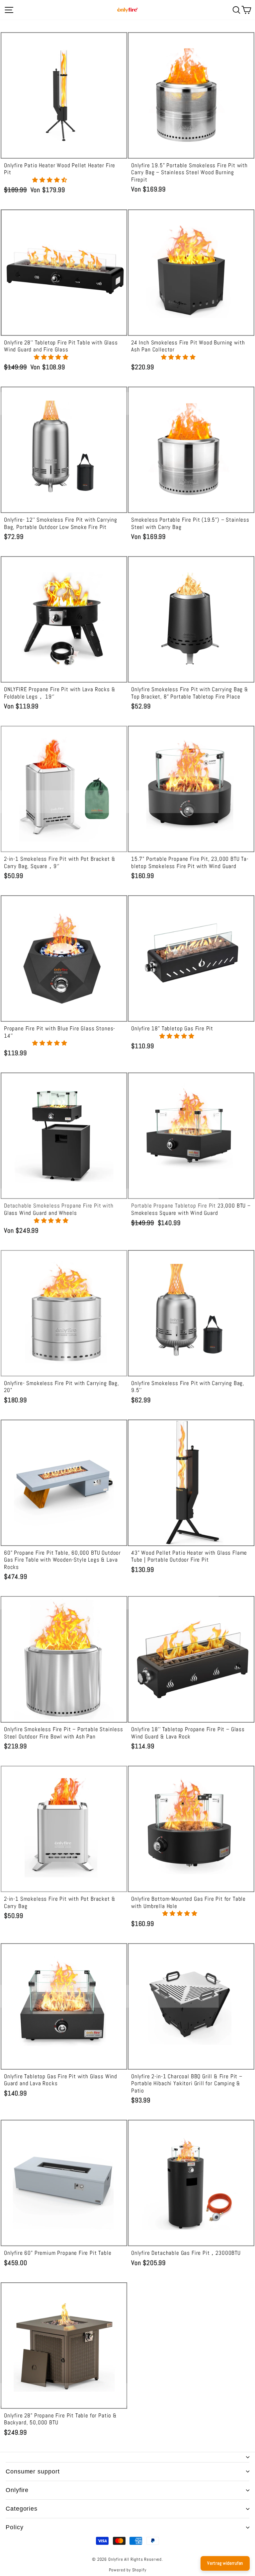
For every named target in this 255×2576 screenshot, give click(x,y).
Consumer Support (33, 2471)
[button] (50, 180)
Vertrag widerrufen (225, 2563)
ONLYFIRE (17, 2490)
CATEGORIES (22, 2509)
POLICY (14, 2527)
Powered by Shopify (128, 2570)
